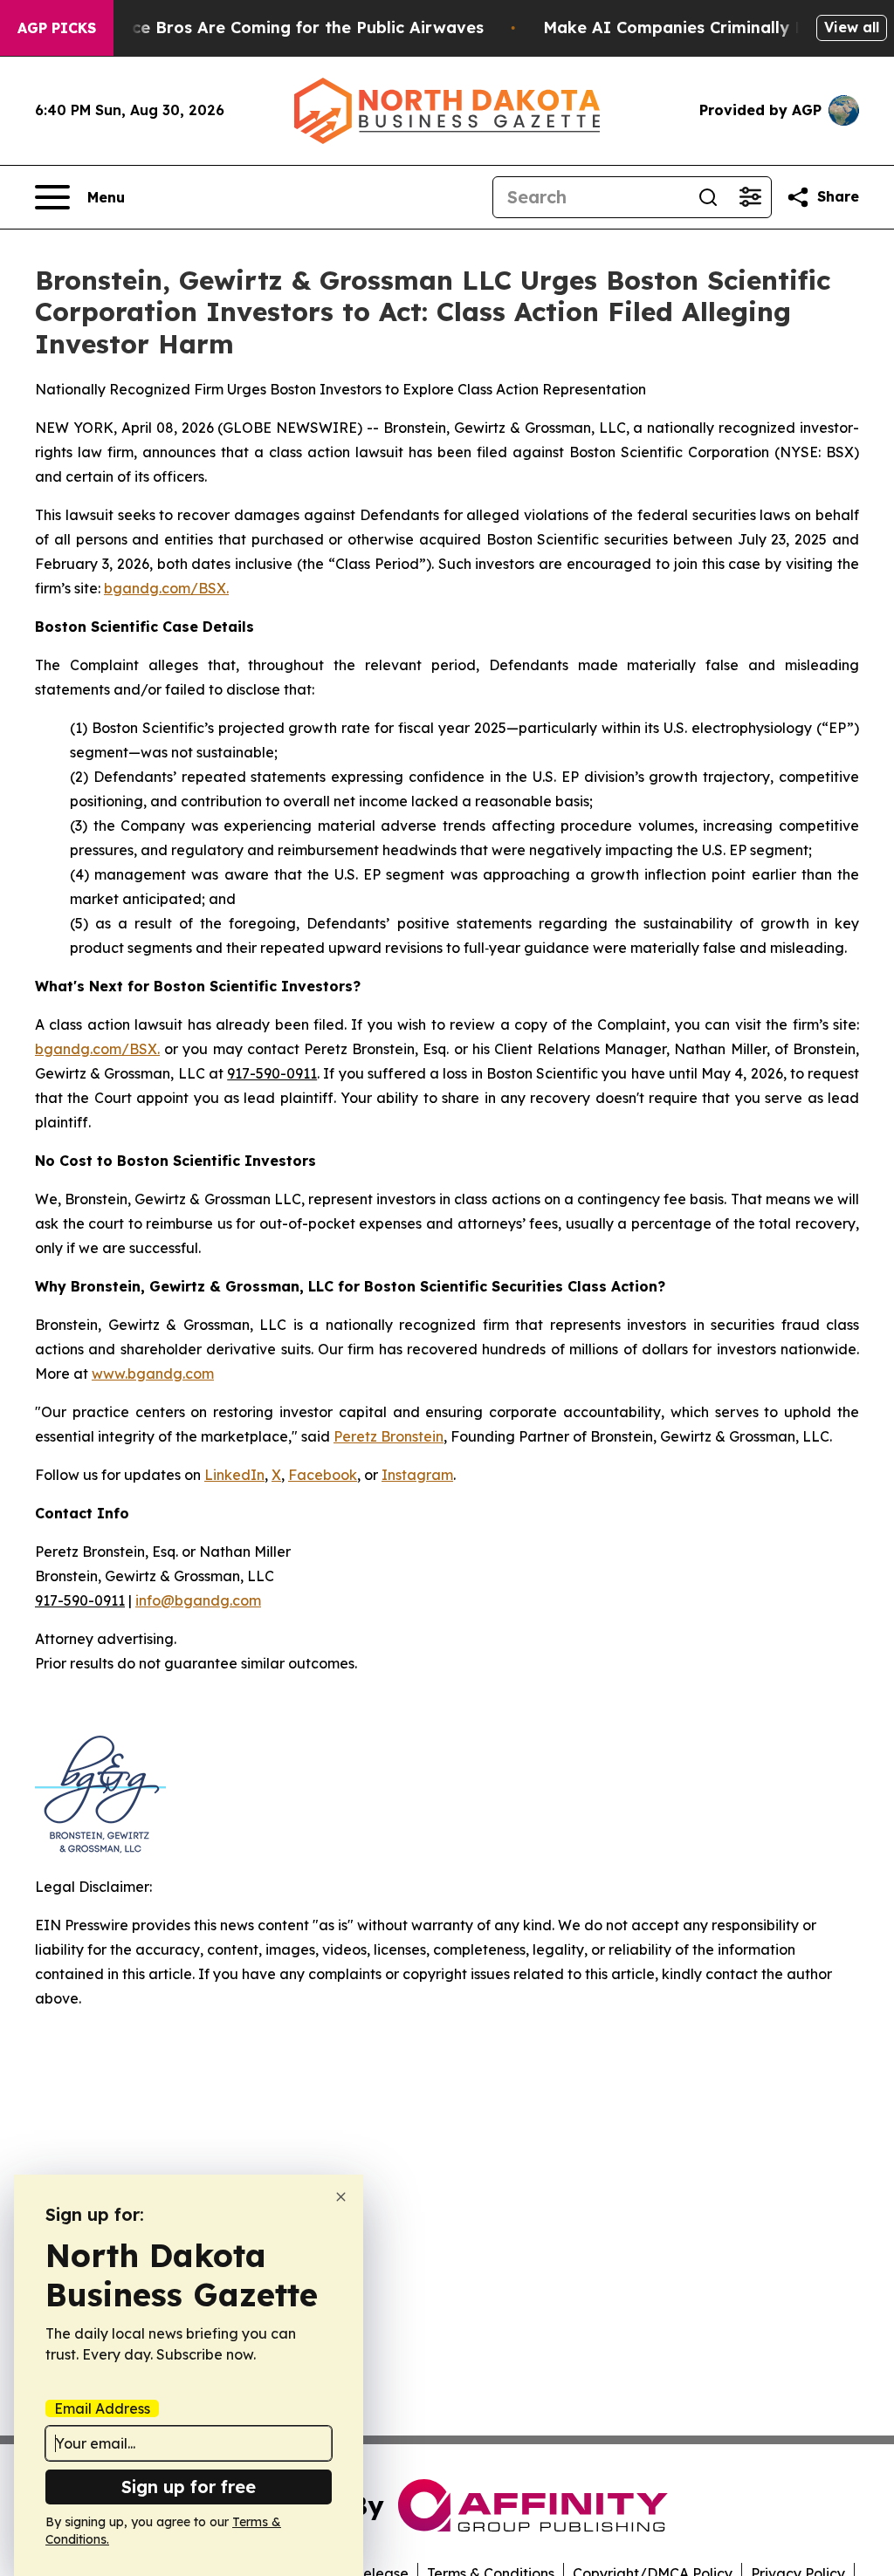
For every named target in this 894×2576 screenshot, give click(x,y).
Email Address (102, 2408)
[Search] (708, 197)
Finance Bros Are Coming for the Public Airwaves (286, 27)
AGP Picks (57, 28)
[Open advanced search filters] (750, 197)
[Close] (341, 2197)
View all (852, 27)
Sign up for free (189, 2487)
